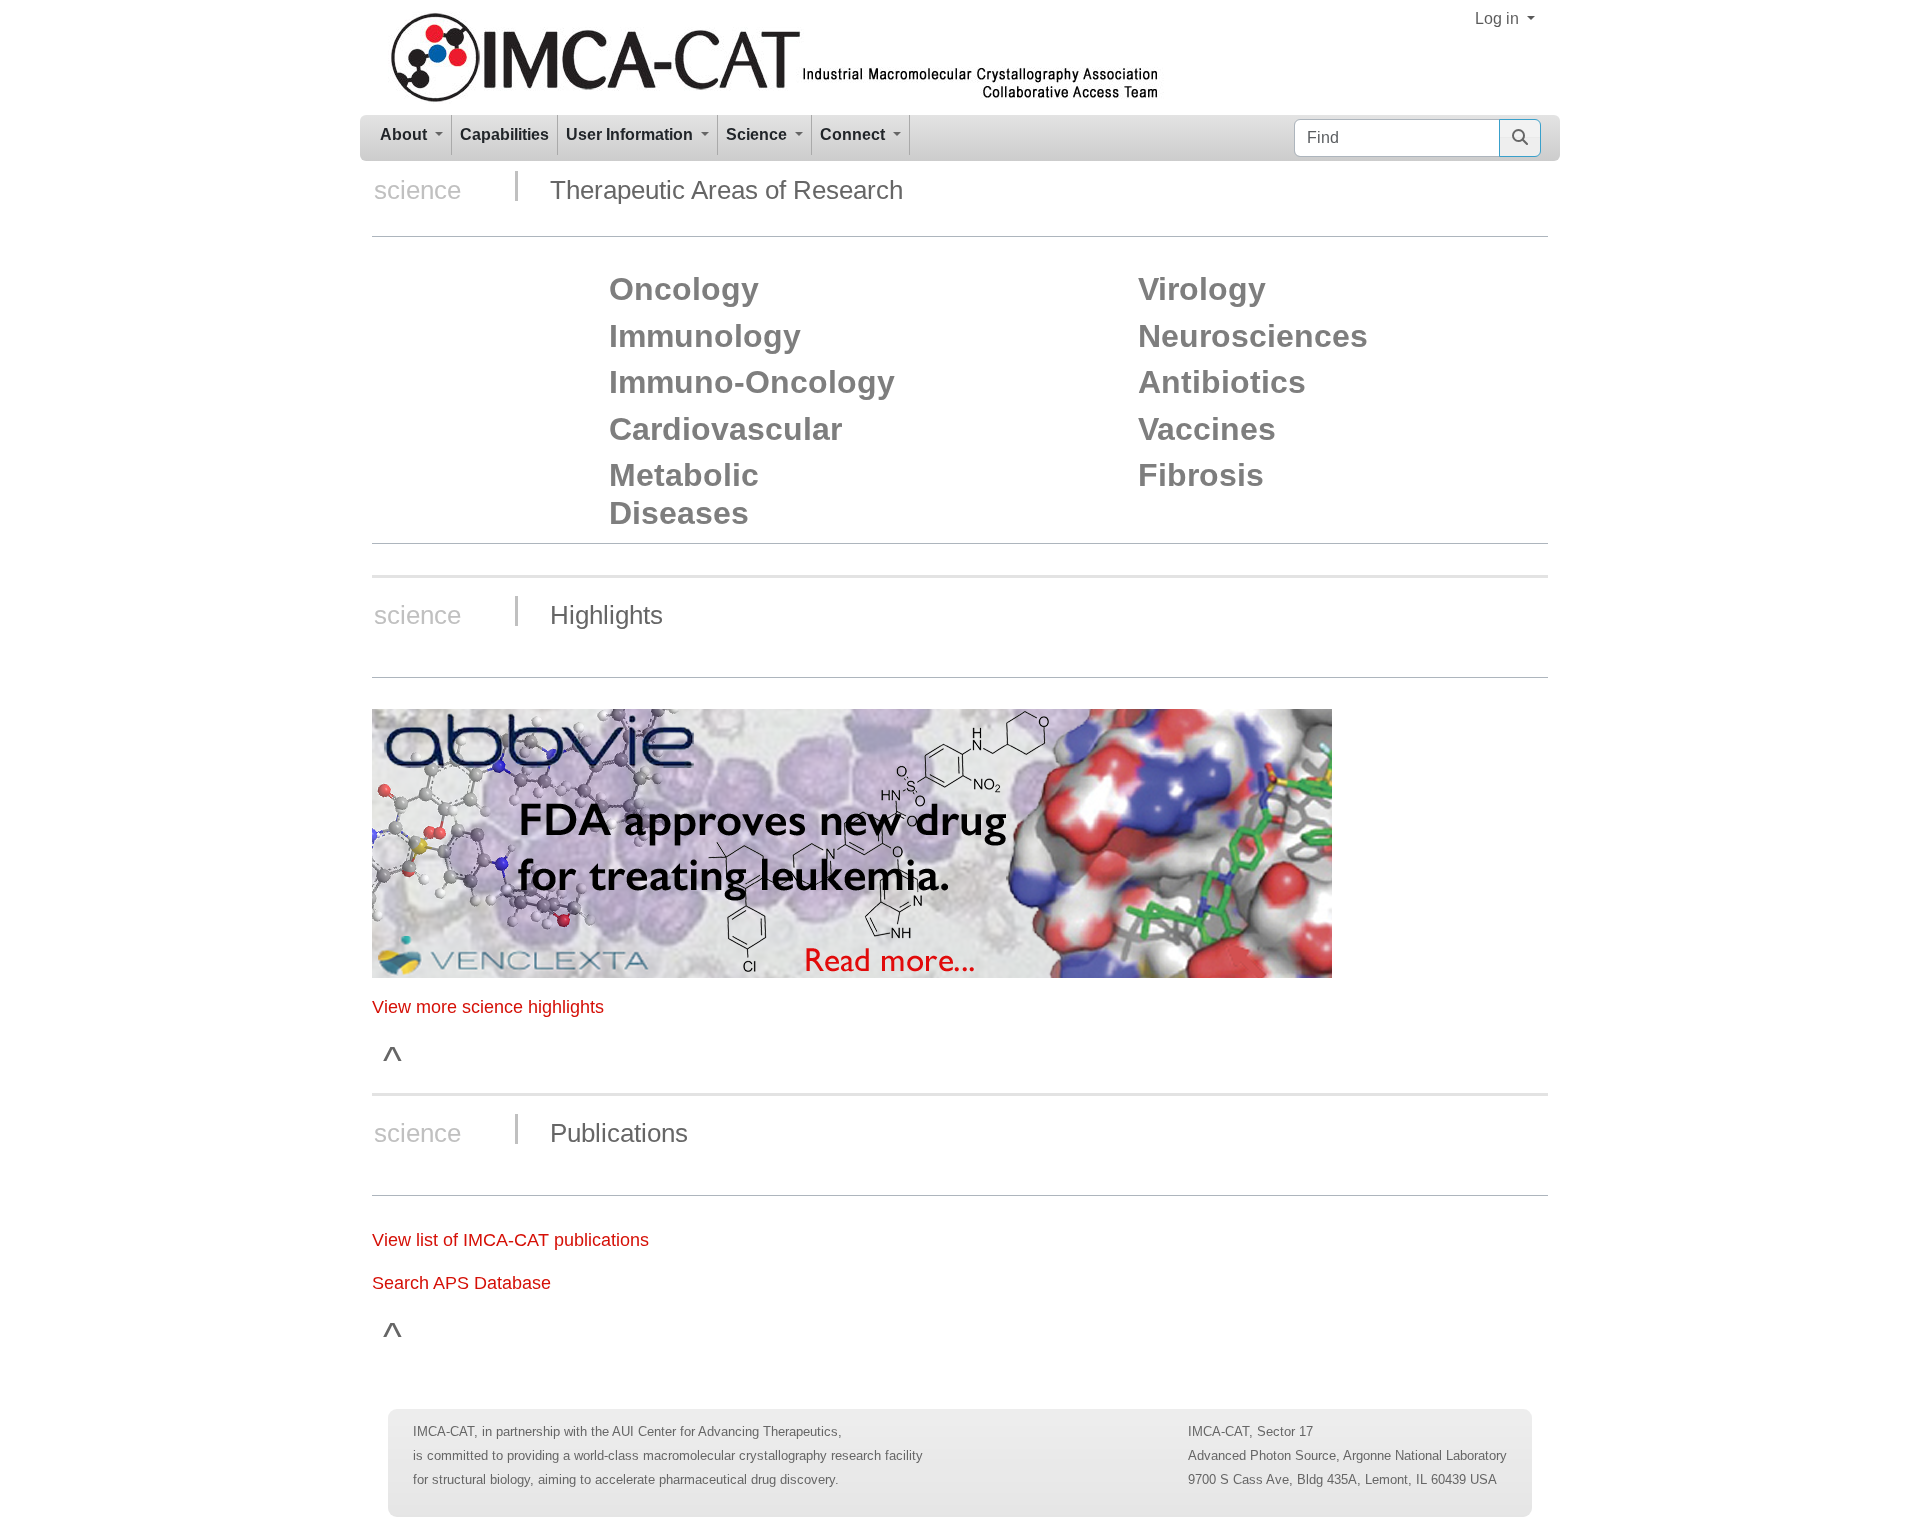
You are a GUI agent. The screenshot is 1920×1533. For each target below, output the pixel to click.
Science (758, 134)
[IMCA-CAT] (776, 57)
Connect (854, 134)
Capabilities (504, 134)
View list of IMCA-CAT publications (510, 1240)
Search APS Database (461, 1283)
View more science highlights (488, 1007)
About (405, 134)
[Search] (1520, 138)
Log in (1499, 18)
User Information (631, 134)
